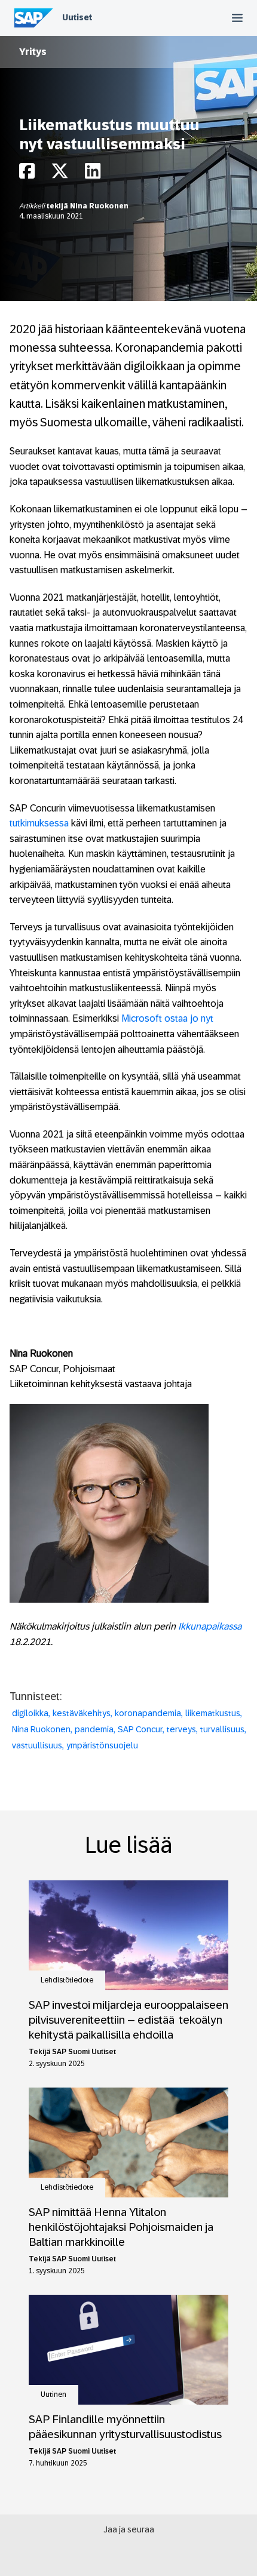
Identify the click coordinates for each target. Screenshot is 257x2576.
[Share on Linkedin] (93, 174)
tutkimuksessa (39, 823)
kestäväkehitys (82, 1713)
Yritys (33, 52)
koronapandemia (148, 1713)
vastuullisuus (37, 1745)
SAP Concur (140, 1729)
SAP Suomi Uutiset (84, 2052)
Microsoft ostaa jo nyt (167, 1018)
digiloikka (30, 1713)
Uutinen (53, 2394)
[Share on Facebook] (27, 174)
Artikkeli (33, 206)
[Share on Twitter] (60, 174)
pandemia (94, 1729)
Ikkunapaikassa (210, 1626)
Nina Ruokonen (99, 206)
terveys (181, 1729)
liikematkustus (213, 1713)
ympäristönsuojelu (102, 1745)
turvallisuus (222, 1729)
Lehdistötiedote (67, 1980)
